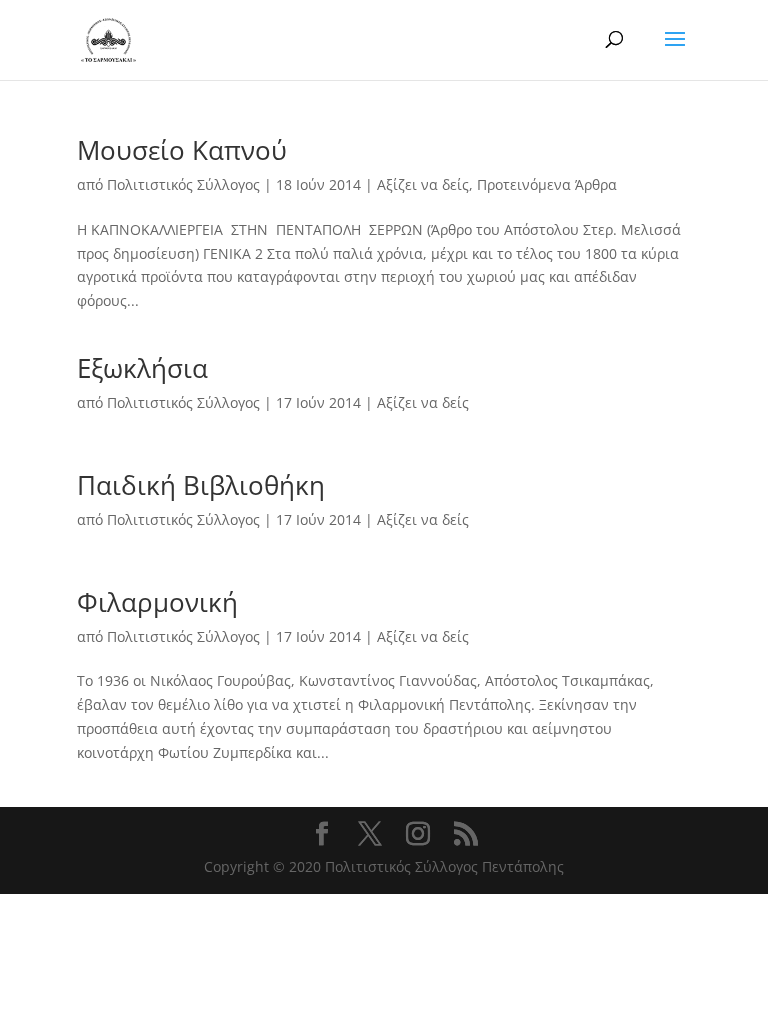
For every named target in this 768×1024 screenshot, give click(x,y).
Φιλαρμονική (157, 602)
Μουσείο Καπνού (182, 150)
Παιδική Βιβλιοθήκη (201, 485)
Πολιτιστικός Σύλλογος (183, 184)
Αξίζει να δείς (423, 184)
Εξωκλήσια (142, 368)
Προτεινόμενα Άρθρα (547, 184)
